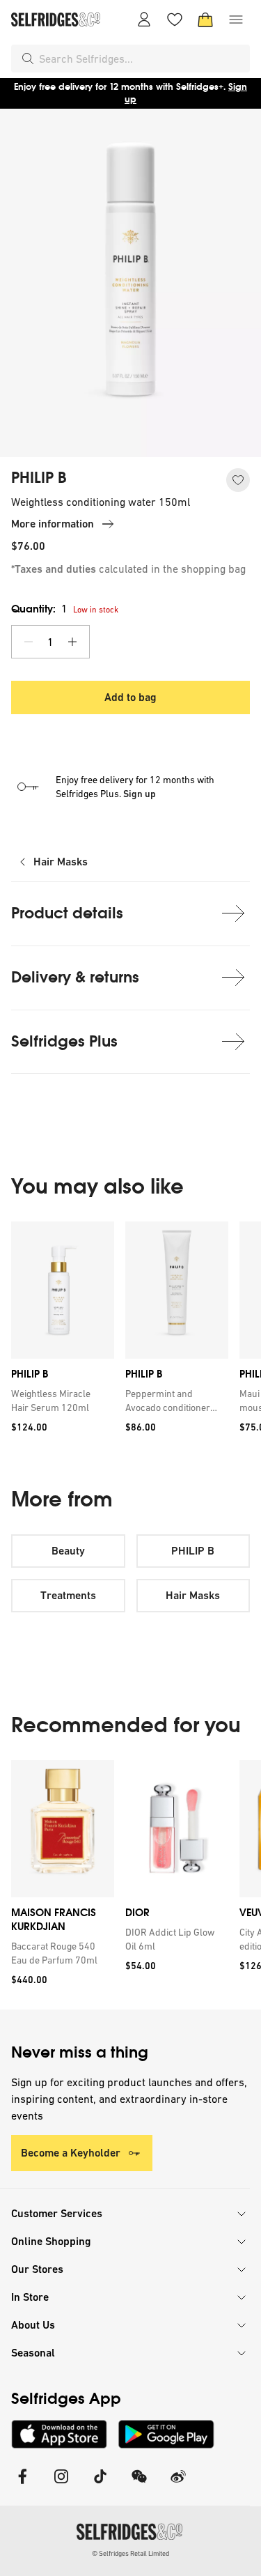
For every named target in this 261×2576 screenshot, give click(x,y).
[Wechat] (139, 2485)
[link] (60, 1401)
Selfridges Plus (64, 1041)
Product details (67, 913)
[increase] (72, 642)
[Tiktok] (100, 2485)
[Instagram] (61, 2485)
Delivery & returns (75, 977)
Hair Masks (61, 862)
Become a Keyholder (71, 2153)
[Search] (28, 59)
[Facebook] (22, 2485)
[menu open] (236, 20)
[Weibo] (178, 2485)
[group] (130, 1332)
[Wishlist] (175, 20)
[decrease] (29, 642)
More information (53, 524)
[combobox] (142, 59)
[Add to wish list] (238, 480)
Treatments (68, 1595)
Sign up (140, 794)
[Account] (144, 20)
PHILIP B (39, 478)
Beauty (68, 1551)
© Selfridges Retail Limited (130, 2553)
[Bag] (205, 20)
